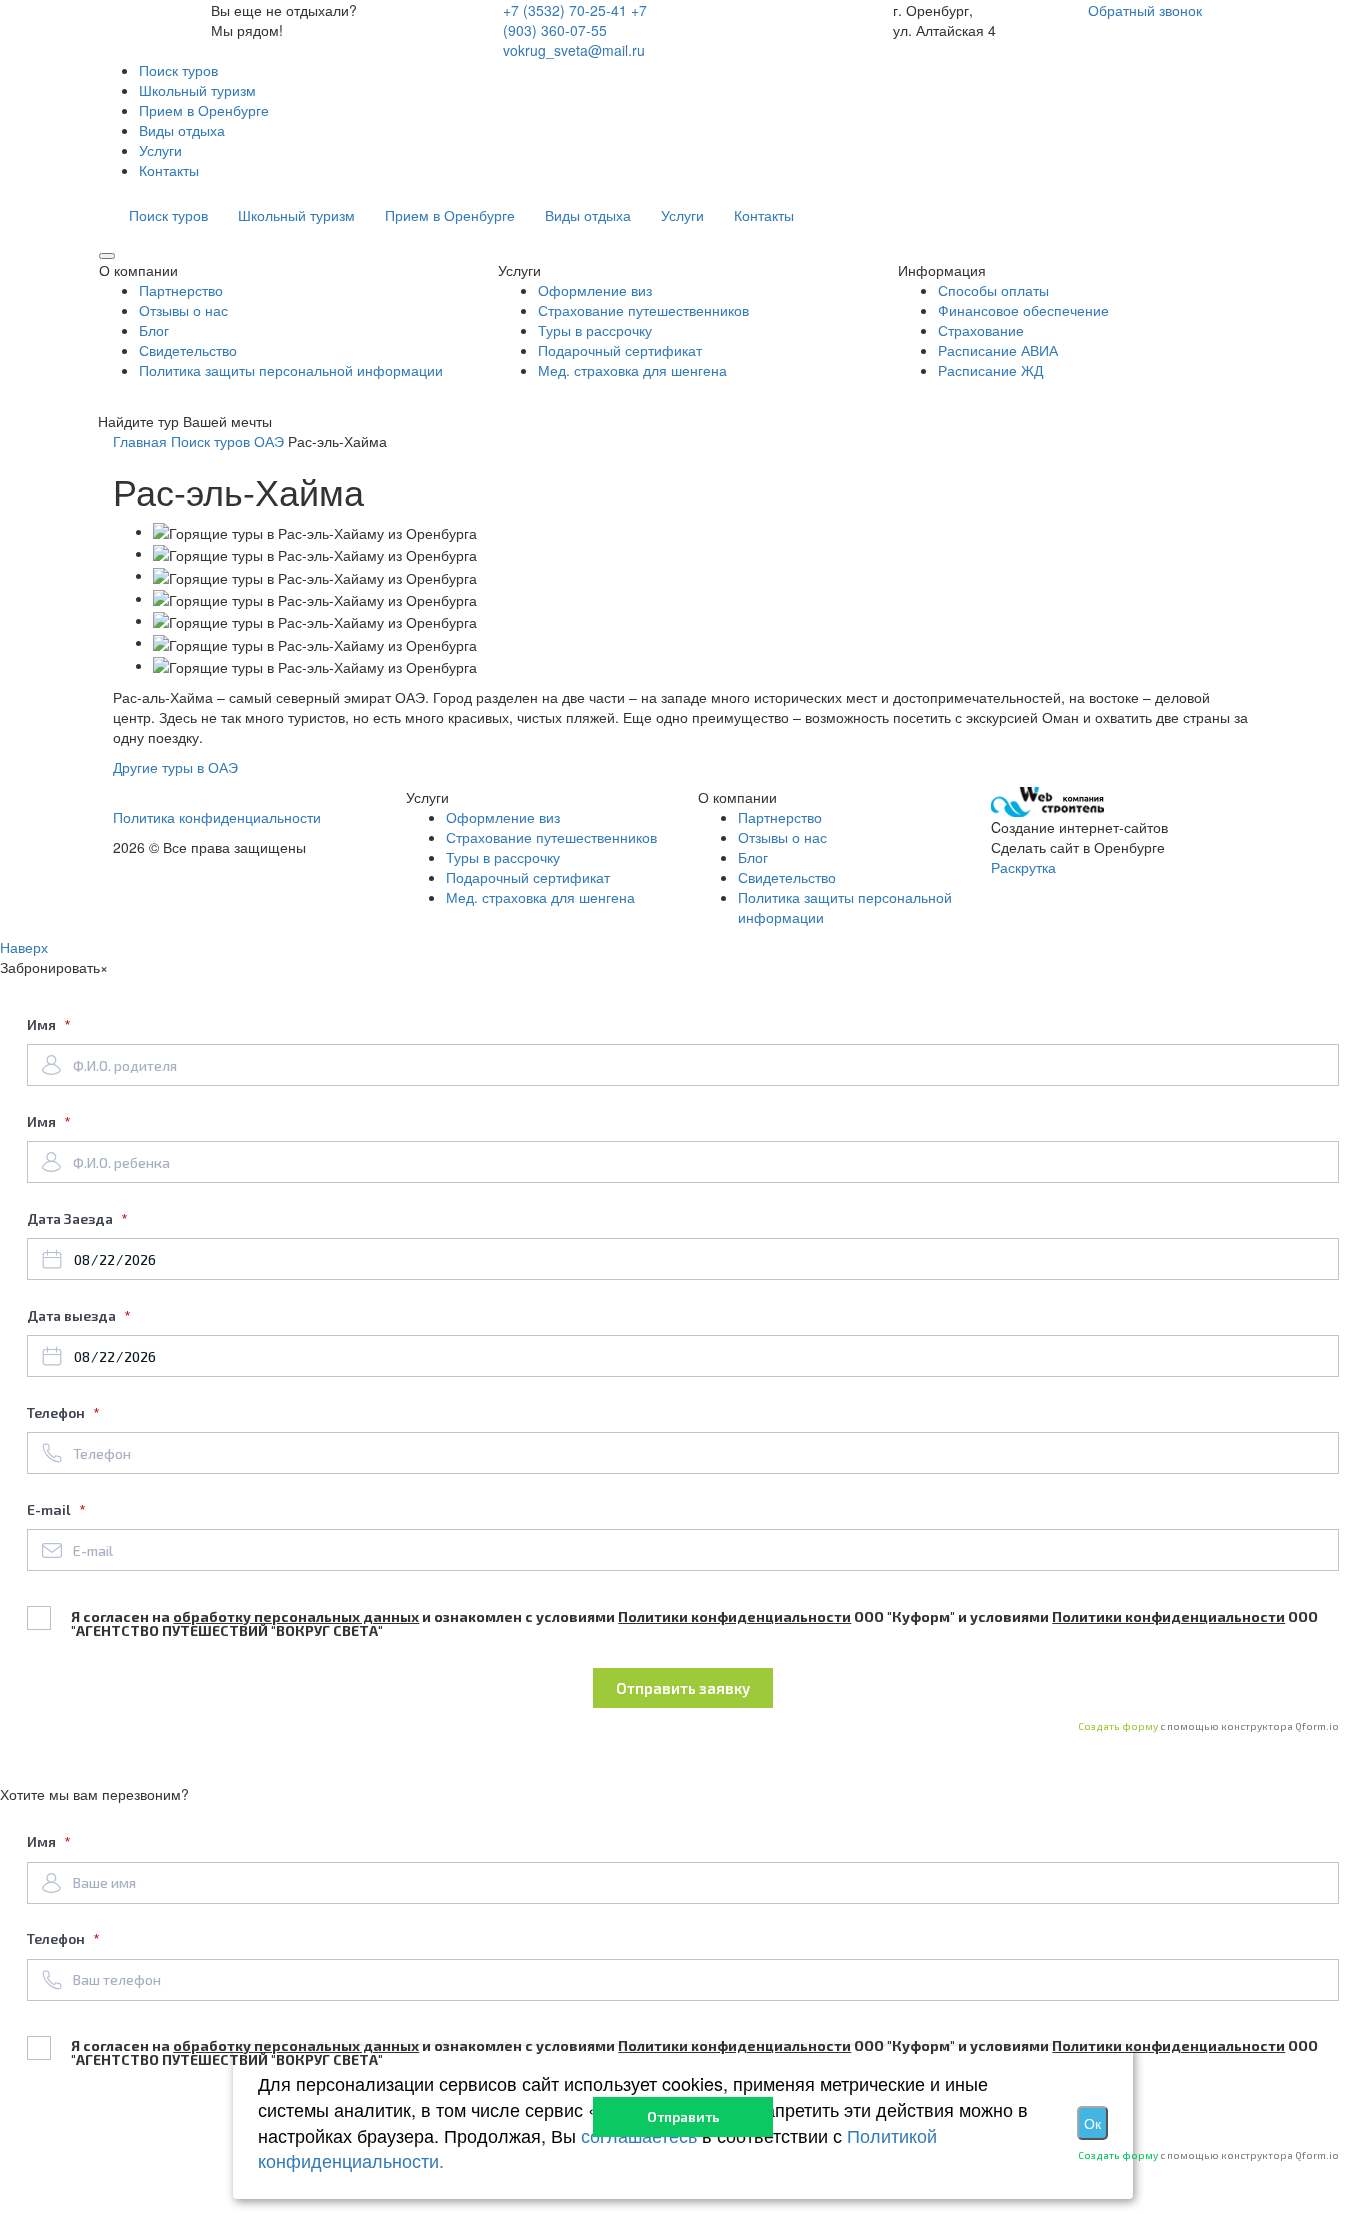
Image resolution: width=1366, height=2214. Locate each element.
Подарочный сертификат (620, 350)
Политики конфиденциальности (734, 1616)
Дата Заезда (71, 1218)
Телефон (57, 1412)
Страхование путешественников (643, 310)
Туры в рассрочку (595, 330)
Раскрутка (1023, 867)
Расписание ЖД (990, 370)
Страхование (981, 330)
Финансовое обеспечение (1023, 310)
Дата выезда (73, 1315)
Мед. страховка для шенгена (632, 370)
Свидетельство (188, 350)
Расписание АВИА (998, 350)
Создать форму (1119, 1726)
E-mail (50, 1509)
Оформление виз (595, 290)
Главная (140, 441)
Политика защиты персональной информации (291, 370)
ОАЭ (269, 441)
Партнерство (181, 290)
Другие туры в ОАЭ (175, 767)
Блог (154, 330)
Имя (43, 1024)
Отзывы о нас (183, 310)
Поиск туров (210, 441)
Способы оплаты (993, 290)
